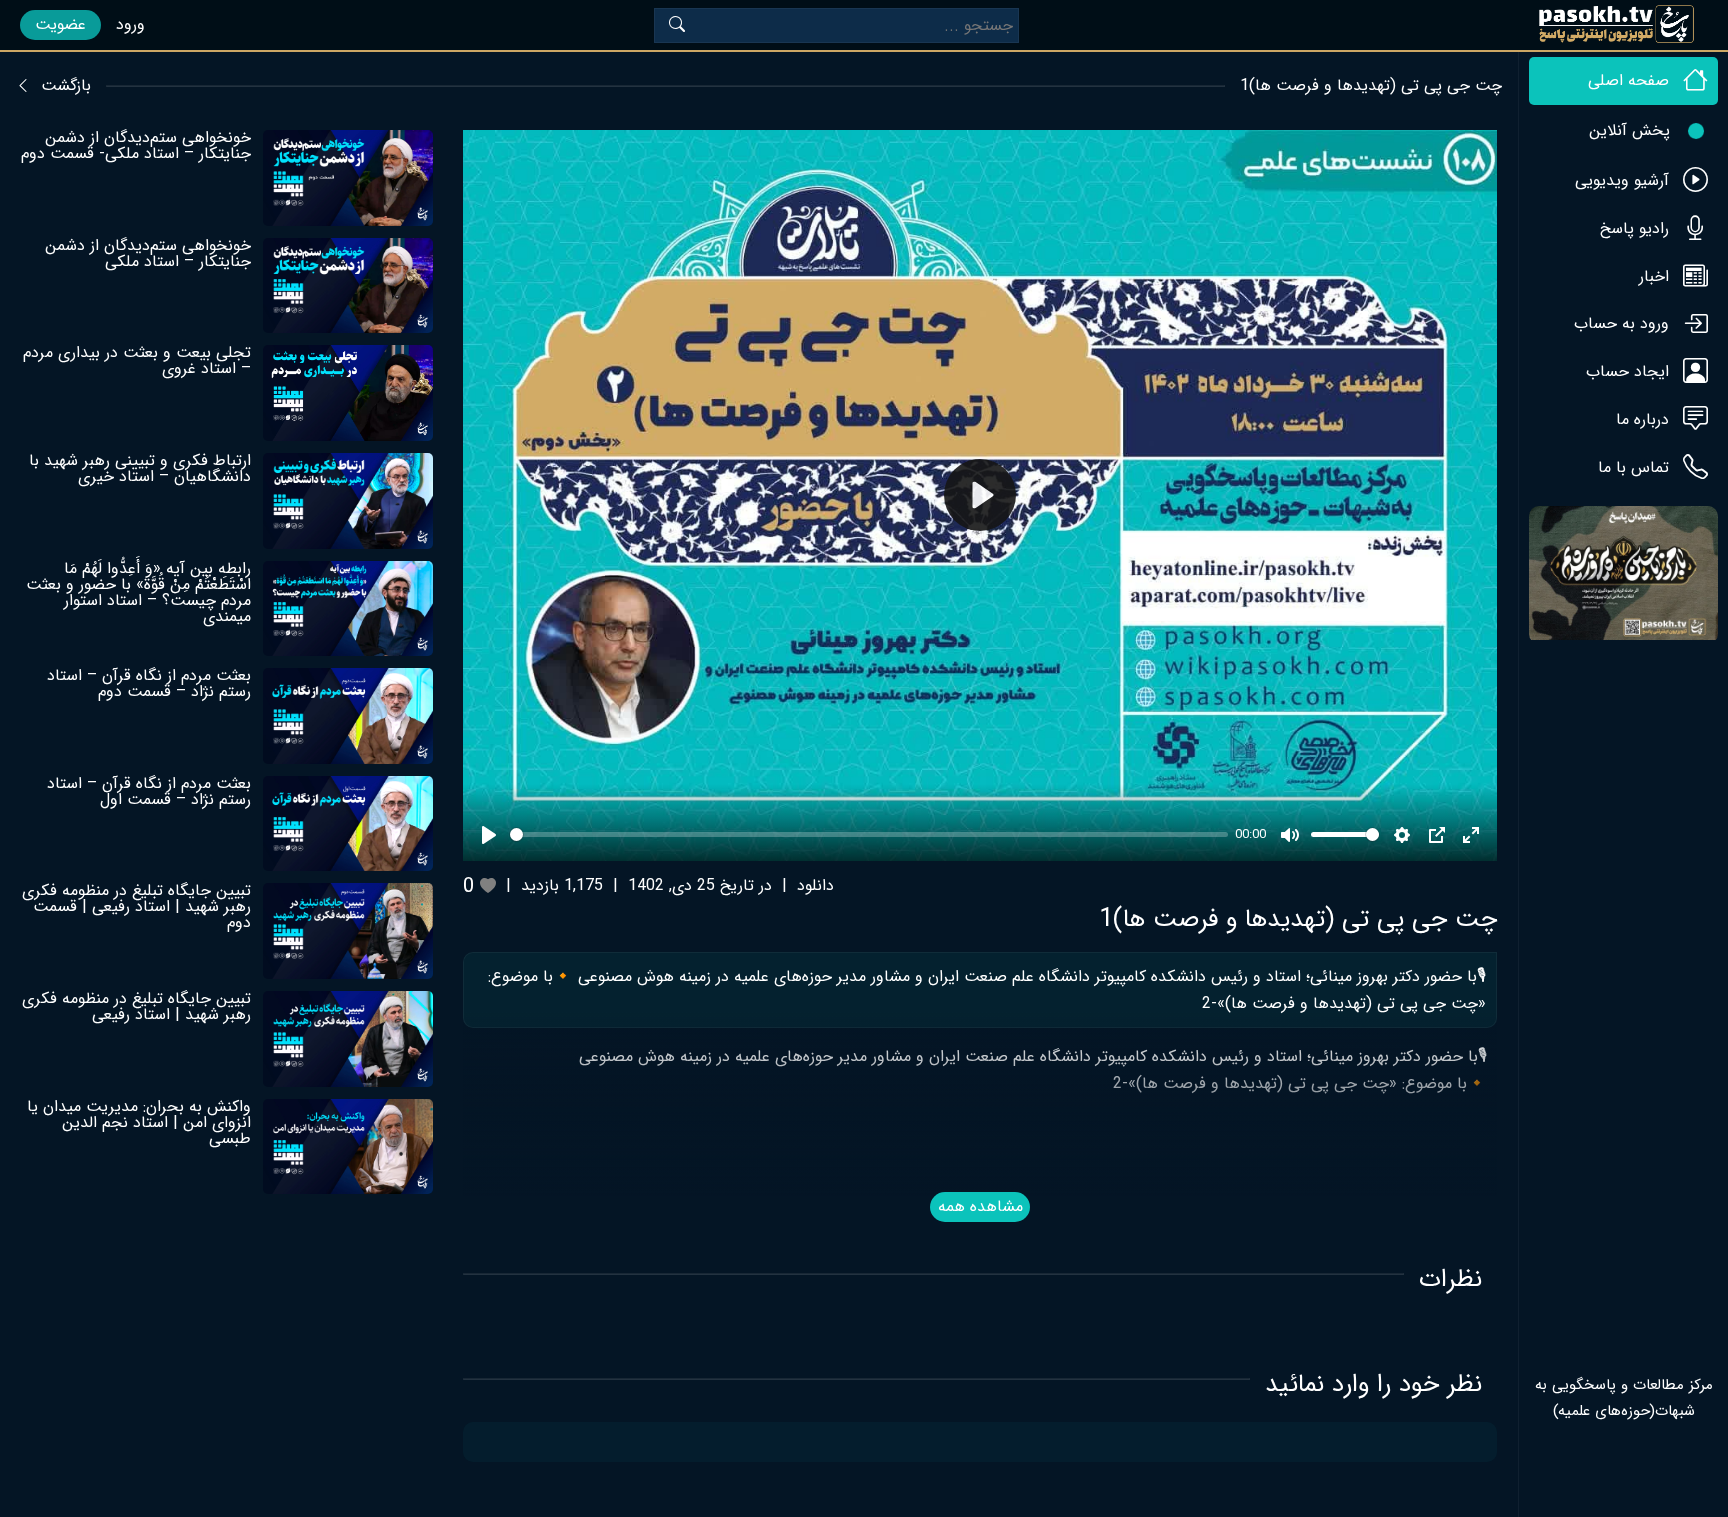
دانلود (815, 885)
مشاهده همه (980, 1206)
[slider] (868, 834)
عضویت (60, 24)
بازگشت (66, 86)
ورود (130, 24)
